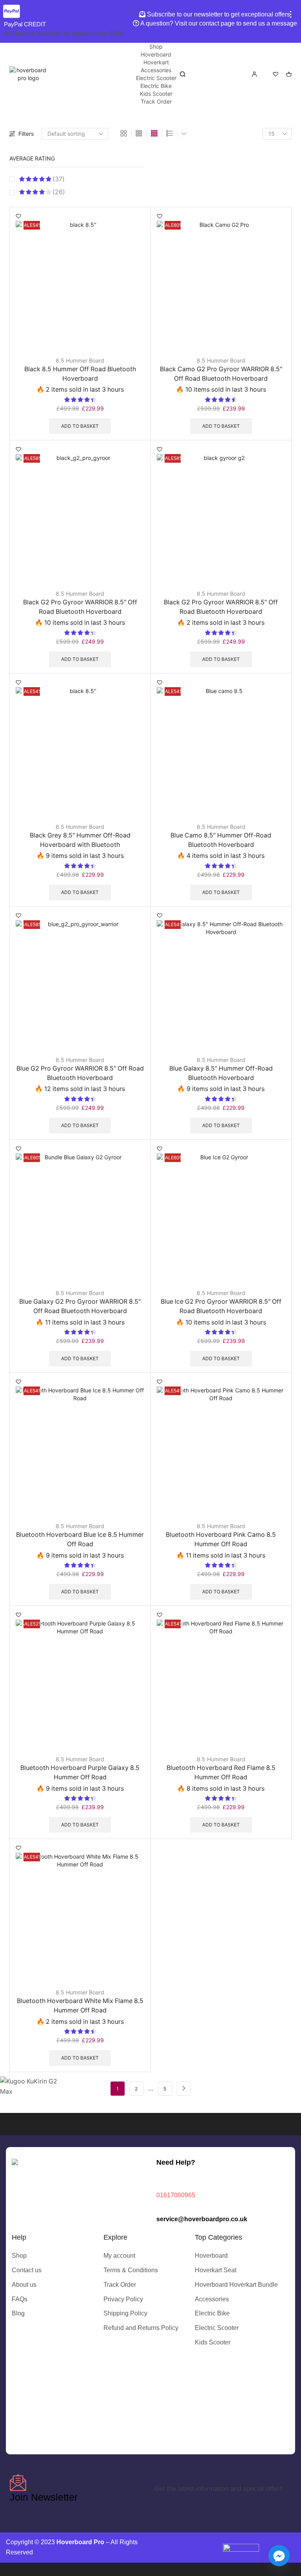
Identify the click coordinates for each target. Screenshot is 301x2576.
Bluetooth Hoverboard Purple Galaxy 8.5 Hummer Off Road (80, 1772)
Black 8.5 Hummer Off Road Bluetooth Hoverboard (80, 374)
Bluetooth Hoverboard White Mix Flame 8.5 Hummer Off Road (80, 2006)
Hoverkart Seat (216, 2270)
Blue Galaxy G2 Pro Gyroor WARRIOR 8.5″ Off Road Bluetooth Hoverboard (80, 1306)
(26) (58, 192)
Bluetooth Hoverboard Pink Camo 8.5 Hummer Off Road (221, 1539)
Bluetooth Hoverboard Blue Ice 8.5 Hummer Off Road (80, 1539)
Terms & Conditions (131, 2270)
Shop (156, 47)
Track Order (156, 101)
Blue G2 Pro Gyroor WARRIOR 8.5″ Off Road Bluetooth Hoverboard (80, 1073)
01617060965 (176, 2195)
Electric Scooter (156, 78)
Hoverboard (156, 54)
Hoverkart (156, 62)
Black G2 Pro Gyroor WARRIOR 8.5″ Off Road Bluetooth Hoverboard (80, 607)
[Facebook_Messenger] (279, 2556)
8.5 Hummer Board (80, 360)
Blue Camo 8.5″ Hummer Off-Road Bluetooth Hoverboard (221, 840)
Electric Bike (156, 86)
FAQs (20, 2299)
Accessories (156, 70)
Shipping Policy (125, 2313)
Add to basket (80, 426)
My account (119, 2256)
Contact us (27, 2270)
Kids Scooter (156, 94)
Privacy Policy (123, 2299)
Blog (18, 2313)
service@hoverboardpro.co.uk (202, 2219)
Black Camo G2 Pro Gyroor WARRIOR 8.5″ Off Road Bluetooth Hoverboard (221, 374)
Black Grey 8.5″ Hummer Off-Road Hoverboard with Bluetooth (80, 840)
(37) (58, 179)
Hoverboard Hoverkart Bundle (236, 2285)
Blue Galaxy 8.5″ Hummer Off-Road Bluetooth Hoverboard (221, 1073)
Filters (26, 134)
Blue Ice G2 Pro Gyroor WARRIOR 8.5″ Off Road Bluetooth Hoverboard (221, 1306)
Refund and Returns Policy (141, 2328)
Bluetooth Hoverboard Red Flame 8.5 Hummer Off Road (221, 1772)
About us (24, 2285)
